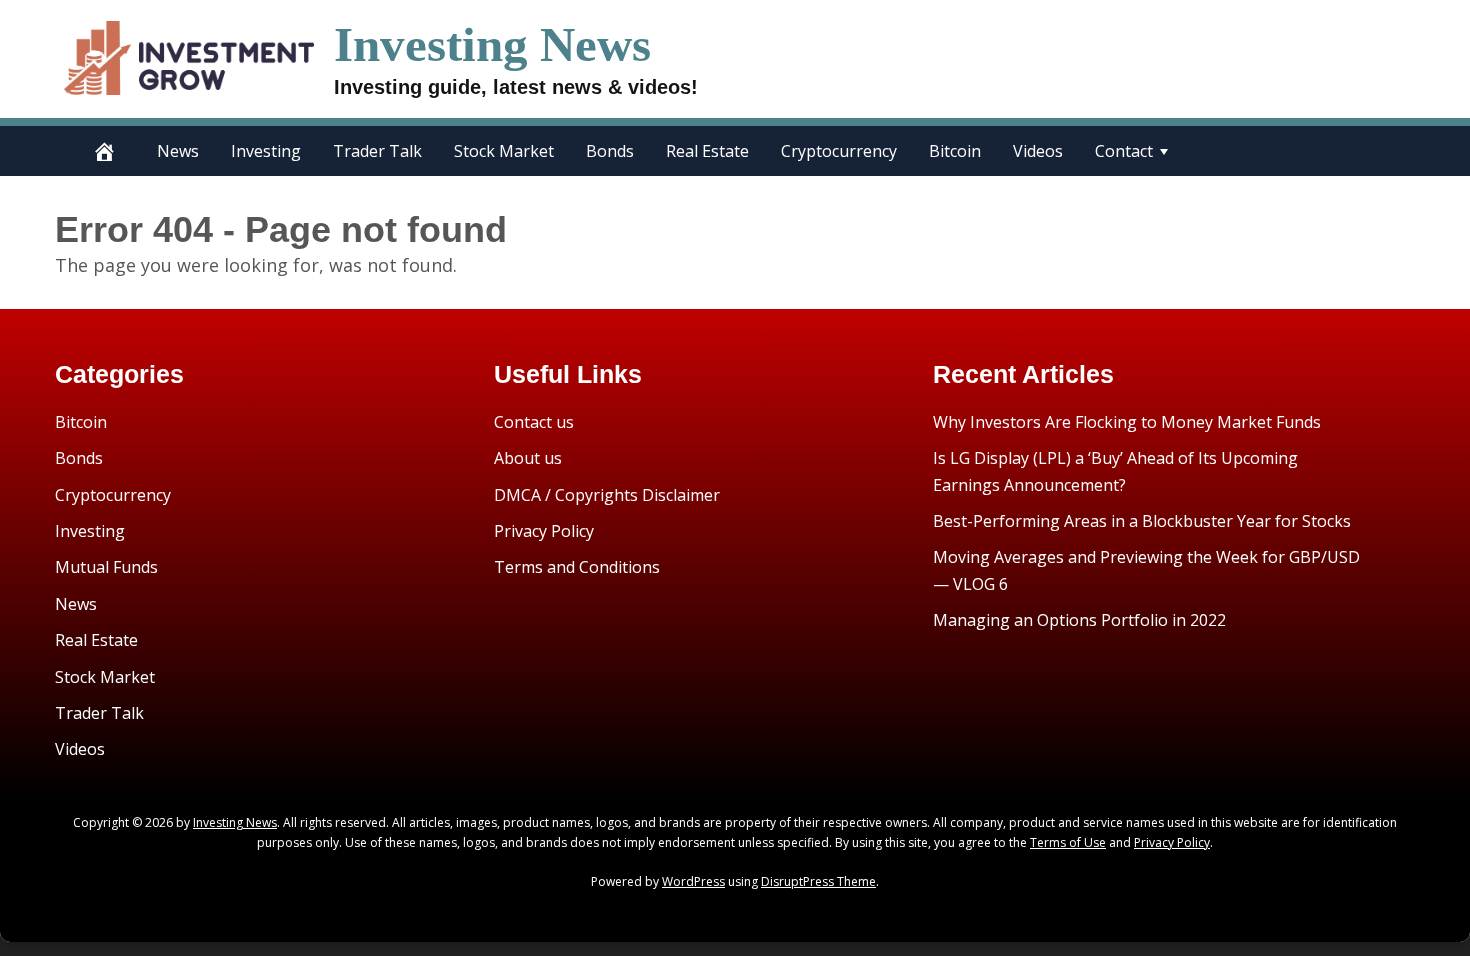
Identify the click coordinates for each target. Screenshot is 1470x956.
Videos (1038, 151)
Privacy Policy (544, 531)
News (178, 151)
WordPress (693, 881)
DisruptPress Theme (818, 881)
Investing (266, 151)
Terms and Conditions (577, 567)
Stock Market (504, 151)
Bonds (610, 151)
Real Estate (707, 151)
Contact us (534, 422)
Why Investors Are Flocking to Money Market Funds (1127, 422)
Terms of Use (1068, 842)
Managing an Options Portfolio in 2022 (1079, 620)
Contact (1124, 151)
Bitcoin (955, 151)
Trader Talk (377, 151)
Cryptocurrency (839, 151)
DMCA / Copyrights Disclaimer (607, 495)
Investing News (492, 44)
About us (528, 458)
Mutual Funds (106, 567)
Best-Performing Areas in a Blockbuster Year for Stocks (1142, 521)
